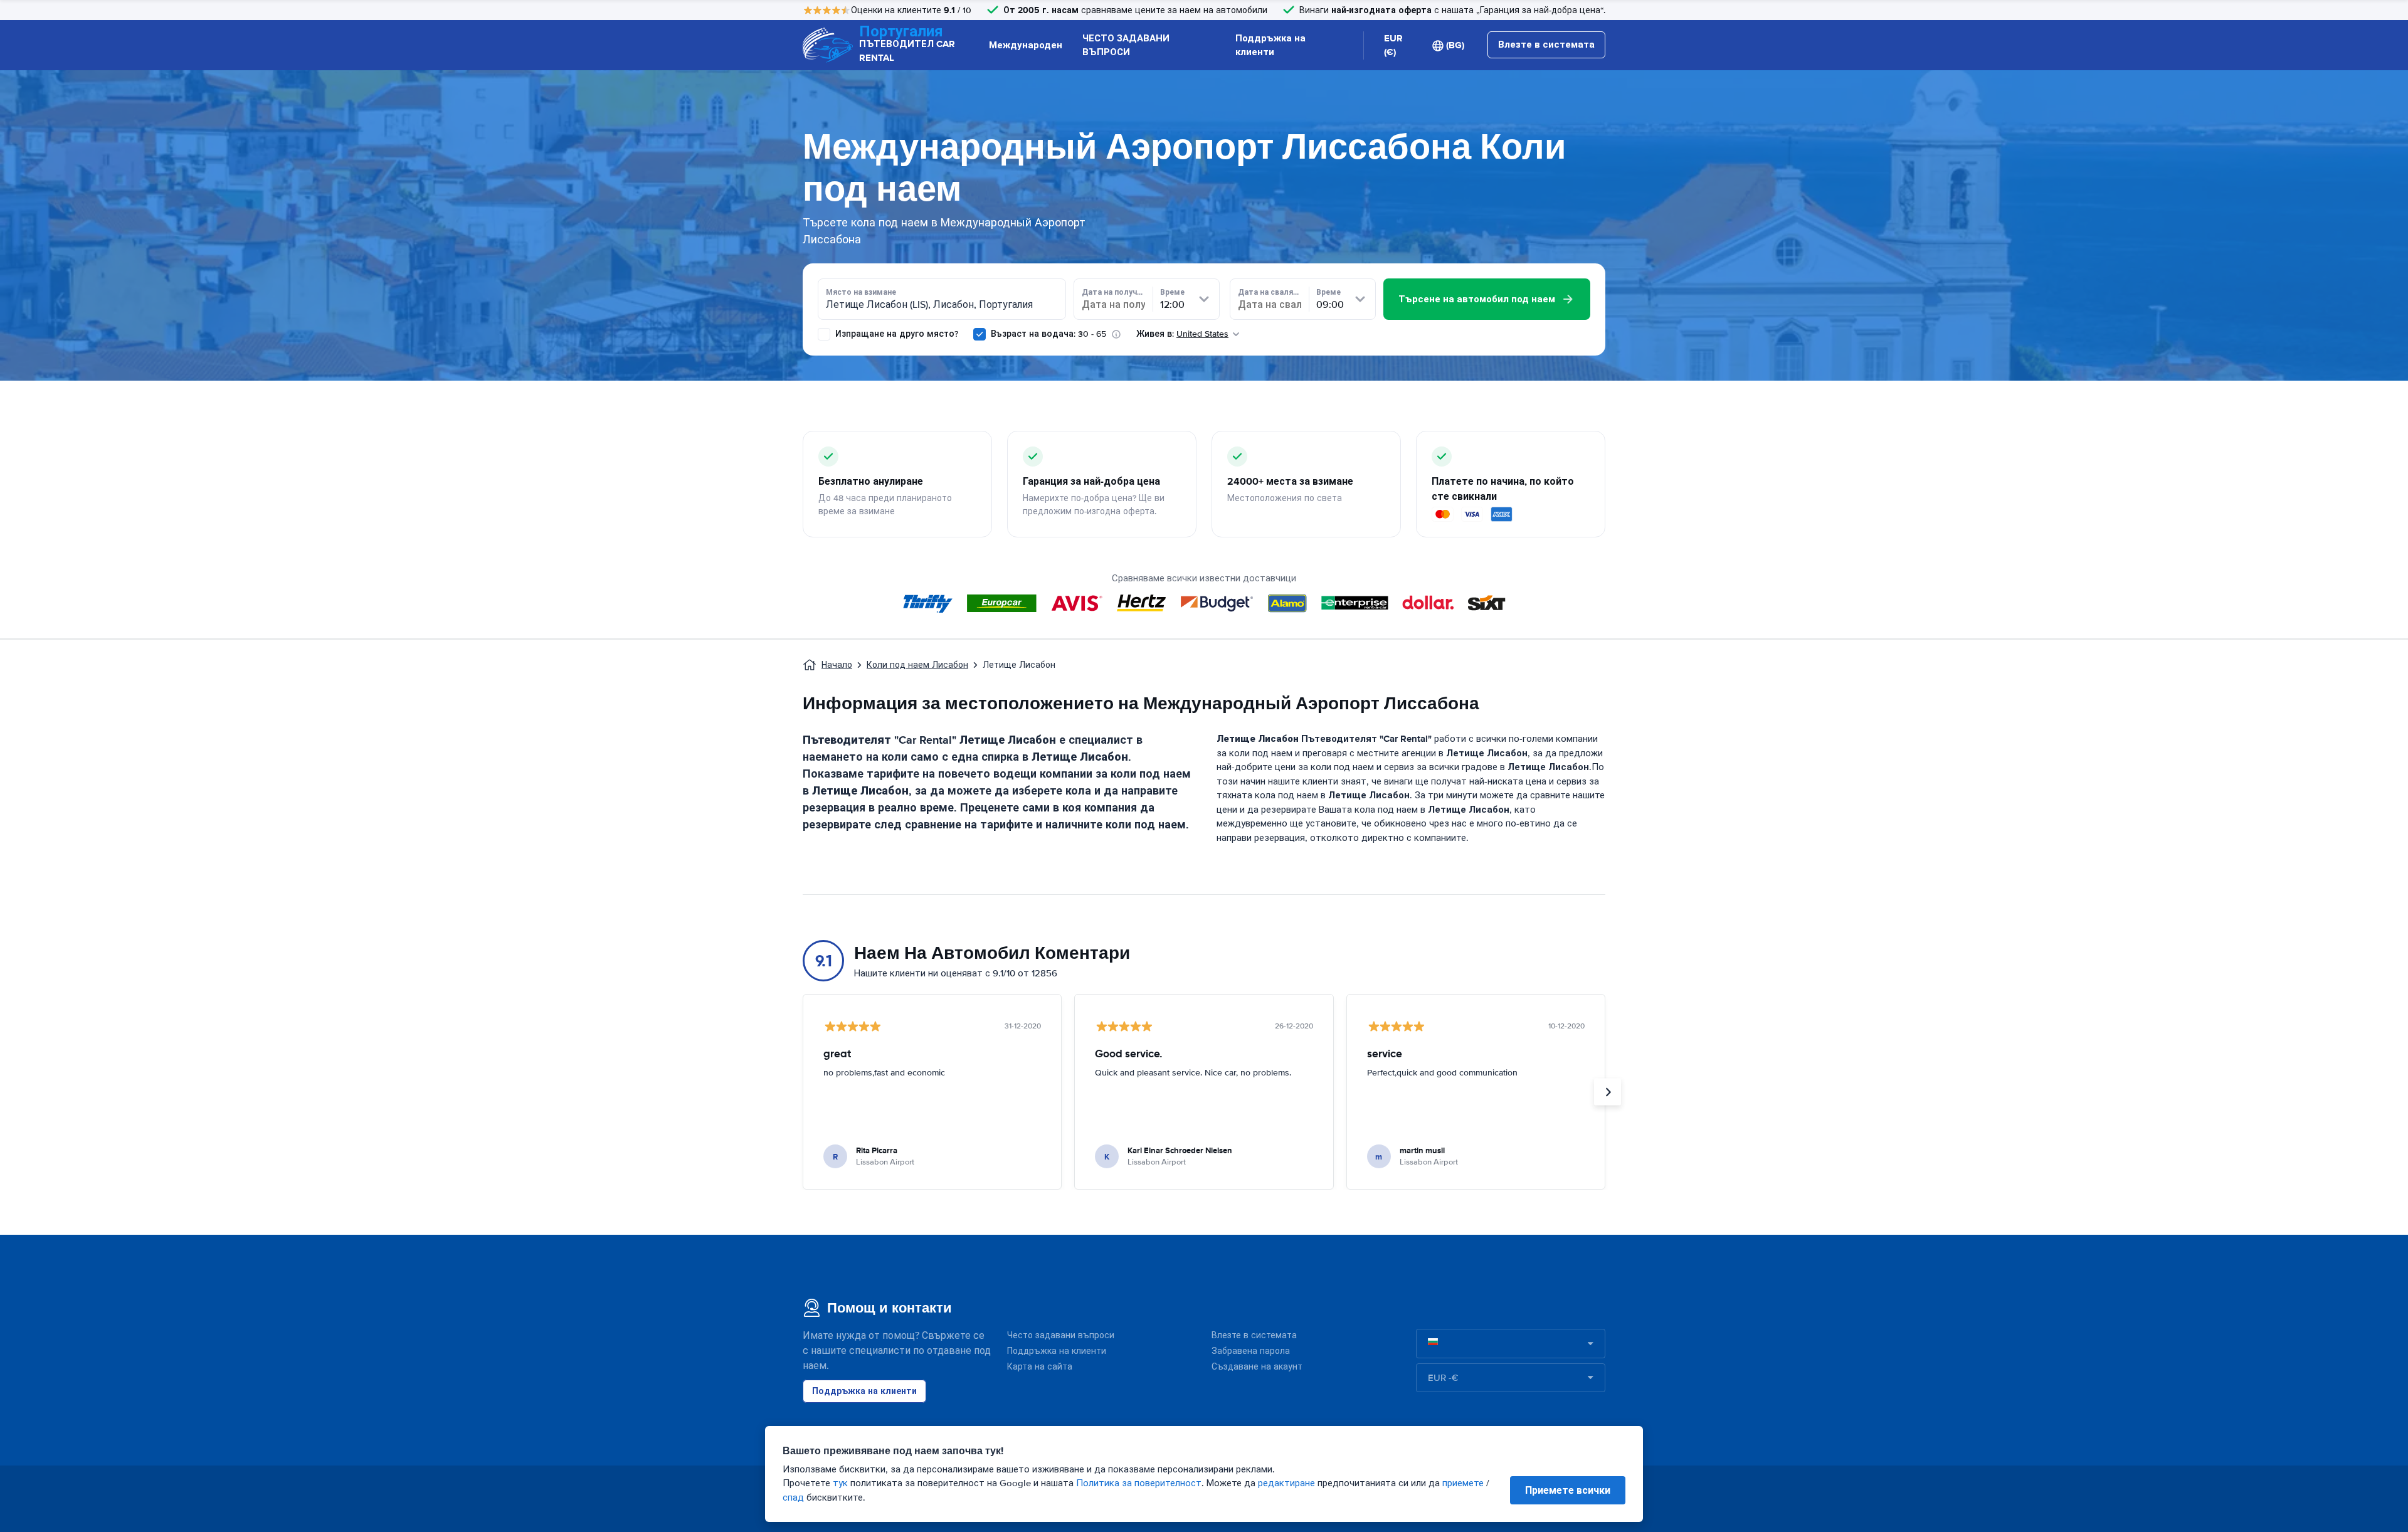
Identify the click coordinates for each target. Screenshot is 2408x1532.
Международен (1026, 45)
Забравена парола (1251, 1351)
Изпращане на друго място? (895, 334)
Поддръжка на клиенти (1270, 45)
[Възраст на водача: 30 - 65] (980, 334)
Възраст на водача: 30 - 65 (1048, 334)
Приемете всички (1568, 1490)
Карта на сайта (1040, 1367)
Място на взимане (861, 292)
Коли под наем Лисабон (917, 665)
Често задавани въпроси (1061, 1335)
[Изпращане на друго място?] (824, 334)
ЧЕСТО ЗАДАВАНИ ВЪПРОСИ (1126, 45)
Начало (837, 665)
